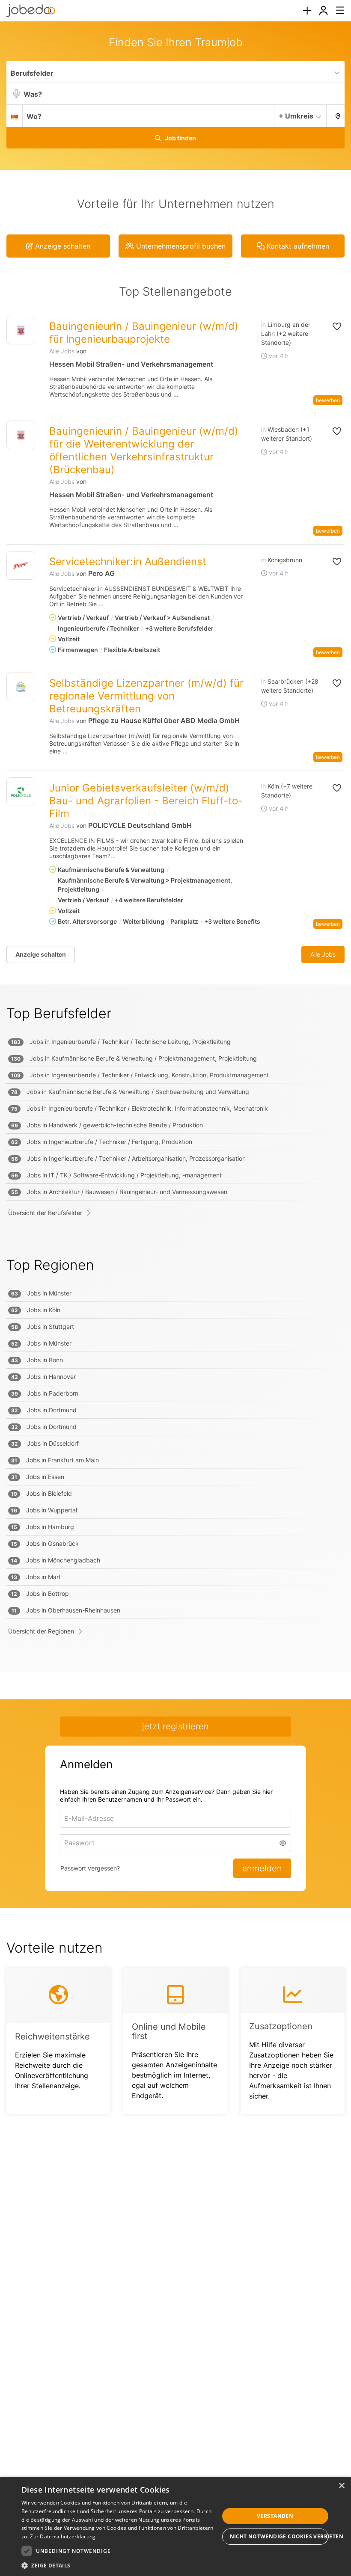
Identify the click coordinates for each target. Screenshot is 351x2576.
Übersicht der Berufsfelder (45, 1213)
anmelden (262, 1868)
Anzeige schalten (41, 954)
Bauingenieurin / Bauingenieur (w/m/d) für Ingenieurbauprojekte (144, 333)
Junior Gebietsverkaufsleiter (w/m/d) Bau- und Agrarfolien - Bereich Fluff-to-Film (146, 801)
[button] (336, 116)
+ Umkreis (296, 116)
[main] (175, 1085)
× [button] (341, 2486)
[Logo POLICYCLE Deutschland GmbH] (21, 792)
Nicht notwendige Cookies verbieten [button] (279, 2536)
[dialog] (175, 2526)
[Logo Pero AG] (21, 565)
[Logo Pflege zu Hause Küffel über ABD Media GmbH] (21, 687)
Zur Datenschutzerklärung (63, 2536)
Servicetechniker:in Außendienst (128, 562)
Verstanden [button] (275, 2516)
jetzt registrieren (175, 1726)
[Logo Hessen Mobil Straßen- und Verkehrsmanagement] (21, 330)
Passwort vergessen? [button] (90, 1868)
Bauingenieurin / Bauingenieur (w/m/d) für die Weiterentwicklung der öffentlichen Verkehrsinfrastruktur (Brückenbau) (144, 450)
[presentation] (307, 11)
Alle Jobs (62, 351)
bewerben (328, 400)
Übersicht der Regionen (41, 1631)
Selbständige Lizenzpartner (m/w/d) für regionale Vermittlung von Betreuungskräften (146, 696)
